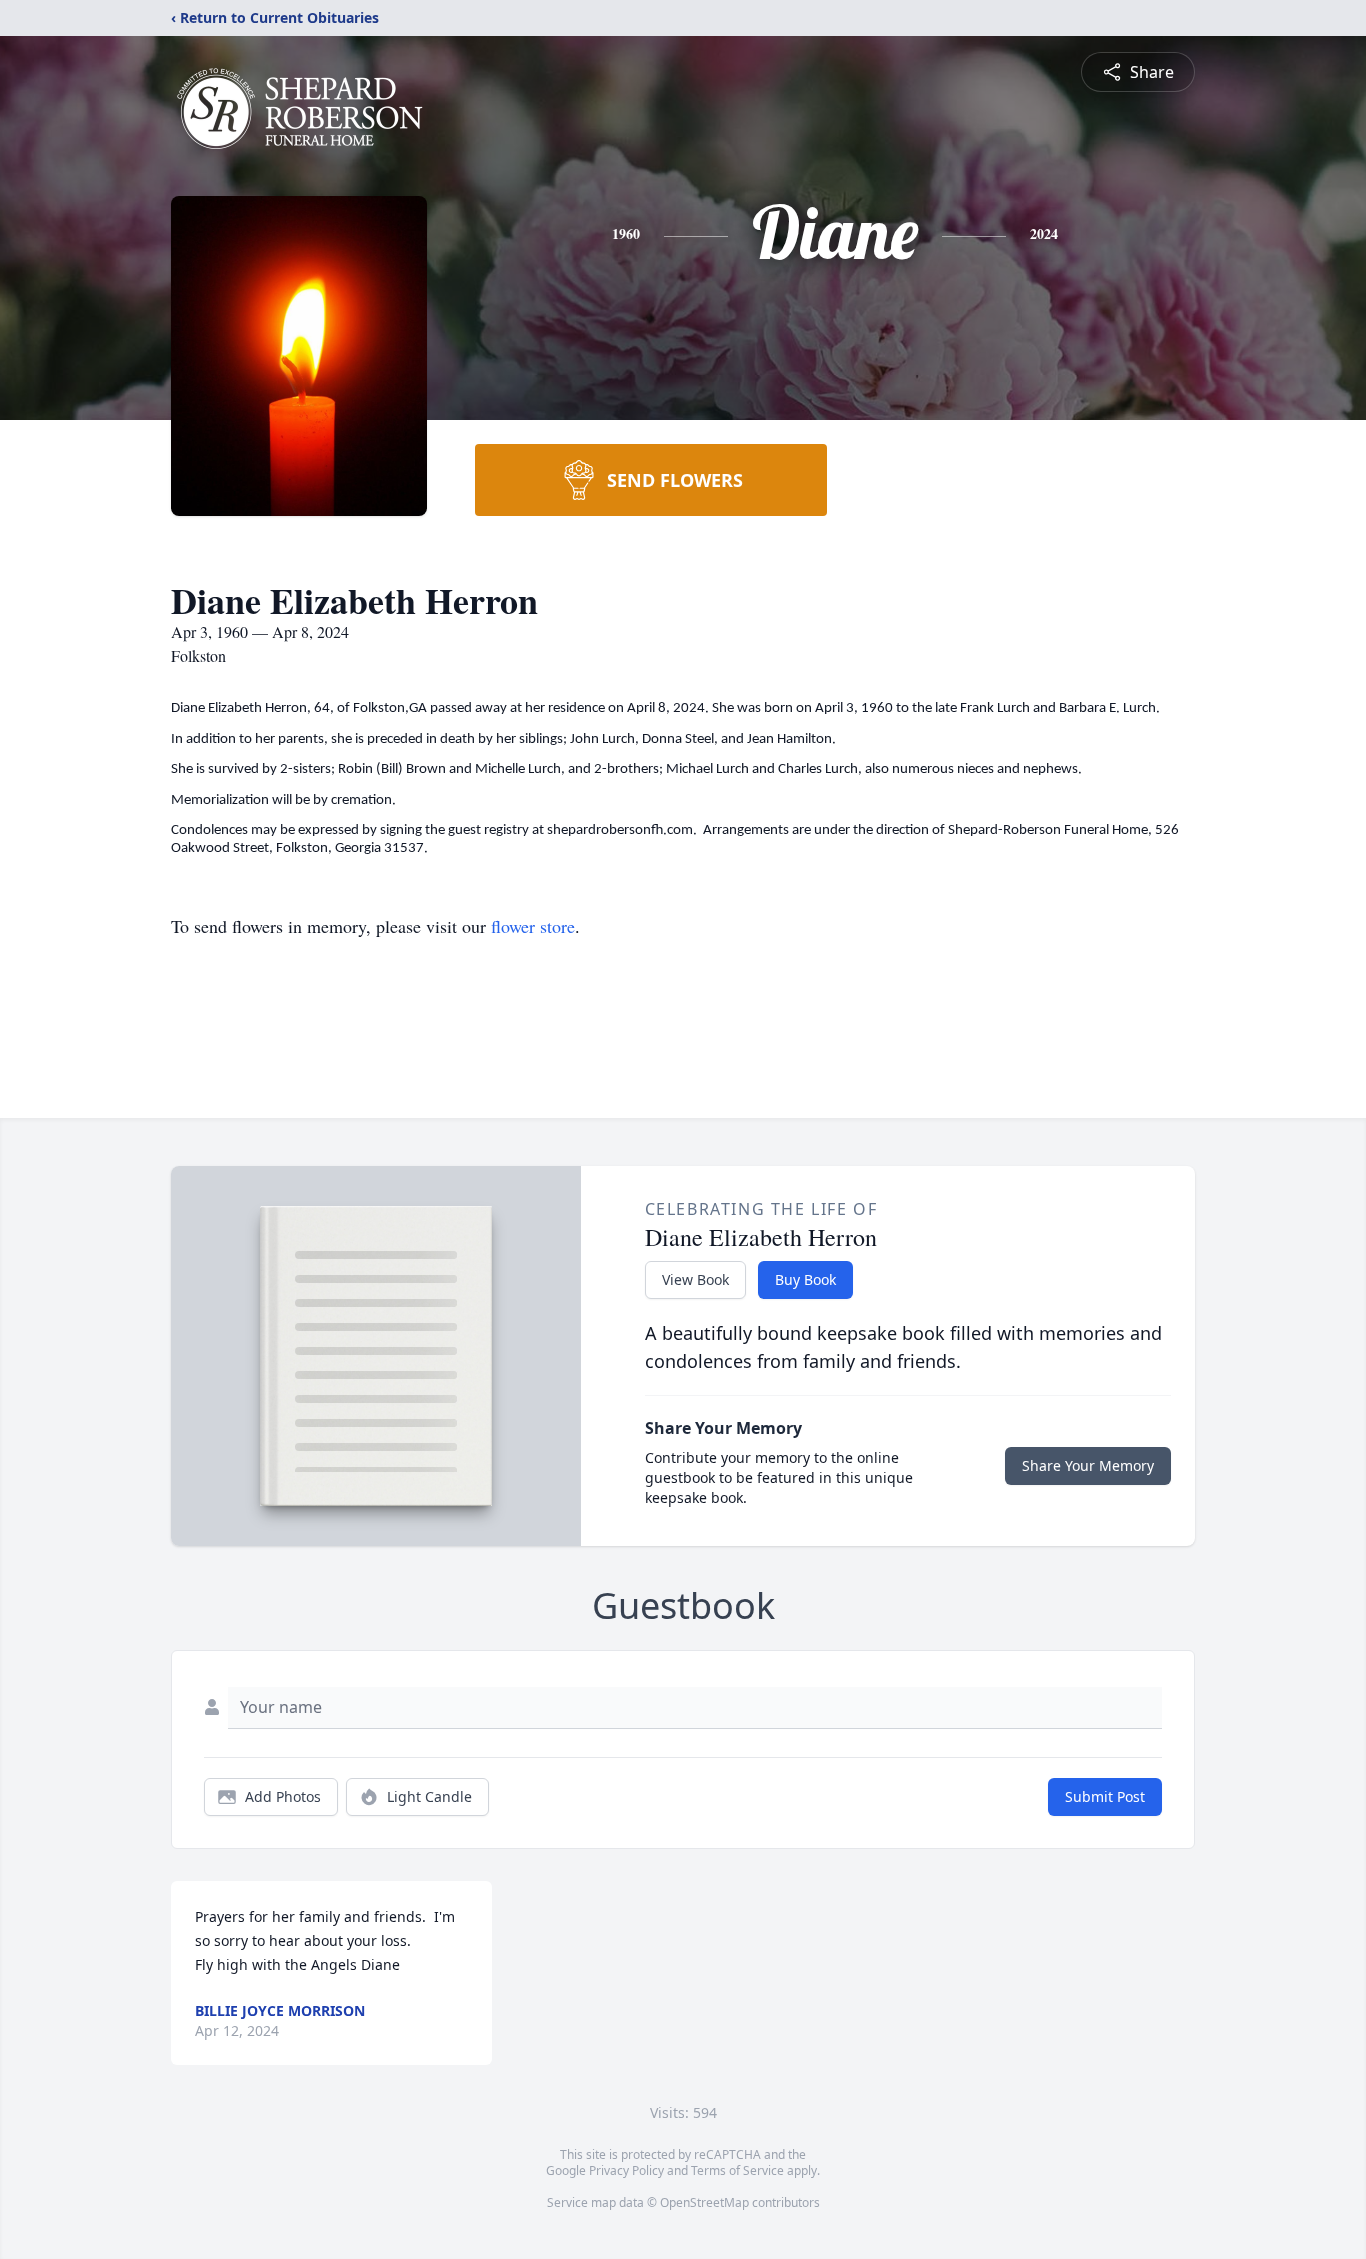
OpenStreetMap (704, 2202)
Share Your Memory (1088, 1465)
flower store (533, 926)
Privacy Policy (626, 2170)
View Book (695, 1279)
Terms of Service (737, 2170)
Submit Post (1105, 1796)
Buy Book (805, 1279)
